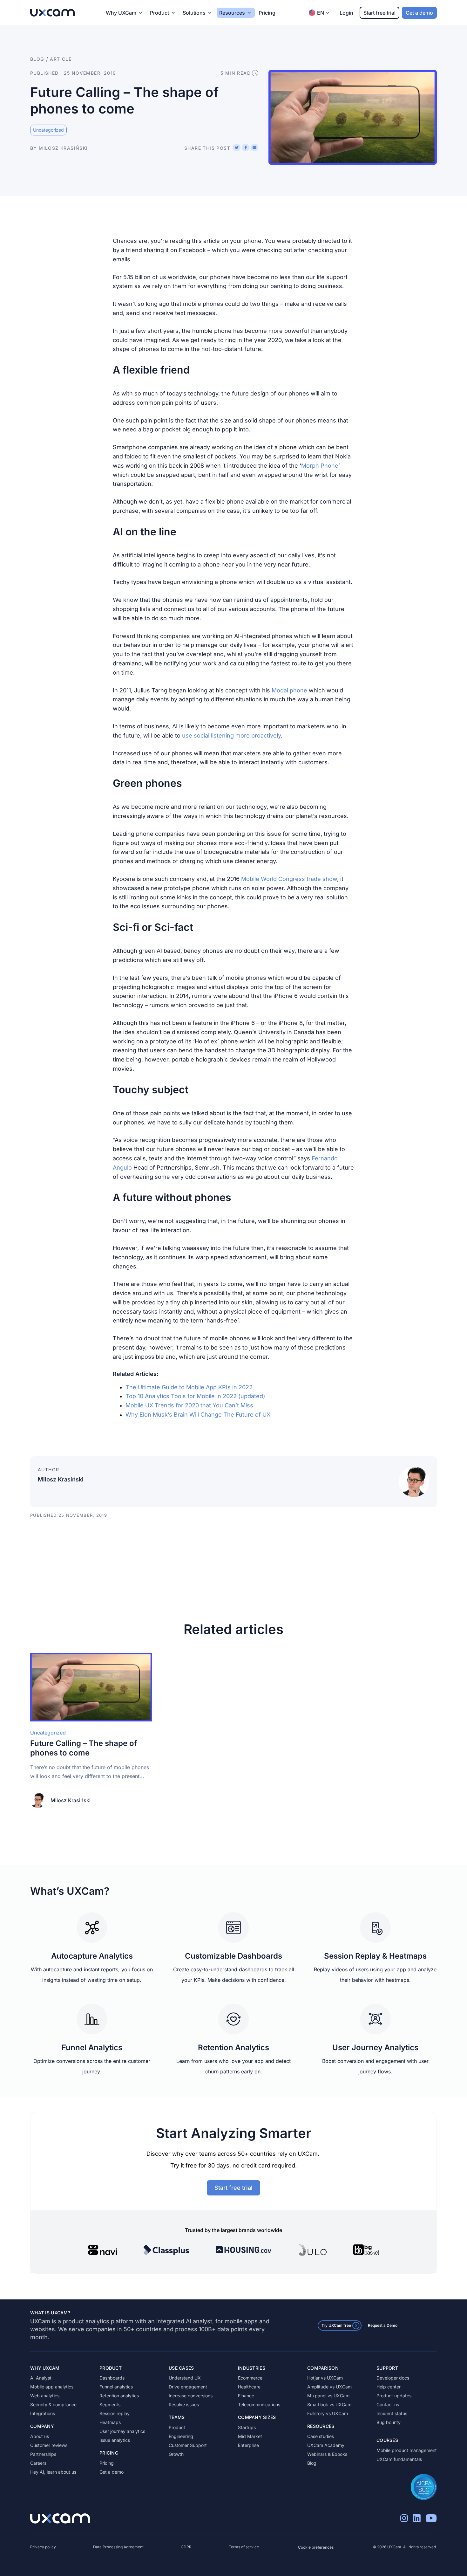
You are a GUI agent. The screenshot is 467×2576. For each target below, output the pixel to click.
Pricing (267, 13)
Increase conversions (191, 2396)
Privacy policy (43, 2547)
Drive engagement (188, 2387)
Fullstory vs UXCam (328, 2413)
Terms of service (244, 2547)
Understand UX (185, 2378)
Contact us (388, 2404)
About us (40, 2436)
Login (346, 13)
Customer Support (188, 2445)
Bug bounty (389, 2422)
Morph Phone (320, 466)
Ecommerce (250, 2378)
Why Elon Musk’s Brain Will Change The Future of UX (198, 1415)
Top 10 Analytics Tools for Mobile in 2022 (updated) (195, 1396)
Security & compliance (53, 2404)
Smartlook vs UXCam (329, 2404)
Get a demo (419, 13)
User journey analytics (122, 2431)
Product (177, 2427)
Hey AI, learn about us (53, 2472)
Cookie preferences (316, 2547)
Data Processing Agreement (118, 2547)
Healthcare (249, 2387)
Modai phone (289, 690)
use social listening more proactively (231, 735)
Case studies (321, 2436)
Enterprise (248, 2445)
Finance (246, 2396)
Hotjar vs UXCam (325, 2378)
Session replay (115, 2413)
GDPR (186, 2547)
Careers (38, 2463)
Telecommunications (259, 2404)
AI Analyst (41, 2378)
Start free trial (379, 13)
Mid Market (250, 2436)
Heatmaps (110, 2422)
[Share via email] (254, 148)
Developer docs (393, 2378)
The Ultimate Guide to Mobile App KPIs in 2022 (189, 1387)
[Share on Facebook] (246, 148)
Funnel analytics (116, 2387)
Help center (389, 2387)
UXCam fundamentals (399, 2459)
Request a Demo (383, 2325)
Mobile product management (407, 2450)
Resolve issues (184, 2404)
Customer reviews (49, 2445)
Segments (110, 2404)
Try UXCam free (336, 2325)
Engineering (181, 2436)
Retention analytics (119, 2396)
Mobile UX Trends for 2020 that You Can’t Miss (189, 1405)
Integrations (43, 2413)
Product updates (394, 2396)
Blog (312, 2463)
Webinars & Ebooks (327, 2454)
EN (321, 13)
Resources (232, 13)
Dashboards (112, 2378)
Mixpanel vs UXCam (328, 2396)
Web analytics (45, 2396)
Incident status (392, 2413)
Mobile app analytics (52, 2387)
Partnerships (43, 2454)
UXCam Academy (326, 2445)
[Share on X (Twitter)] (237, 148)
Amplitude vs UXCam (329, 2387)
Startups (247, 2427)
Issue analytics (115, 2440)
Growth (176, 2454)
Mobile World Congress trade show (289, 879)
